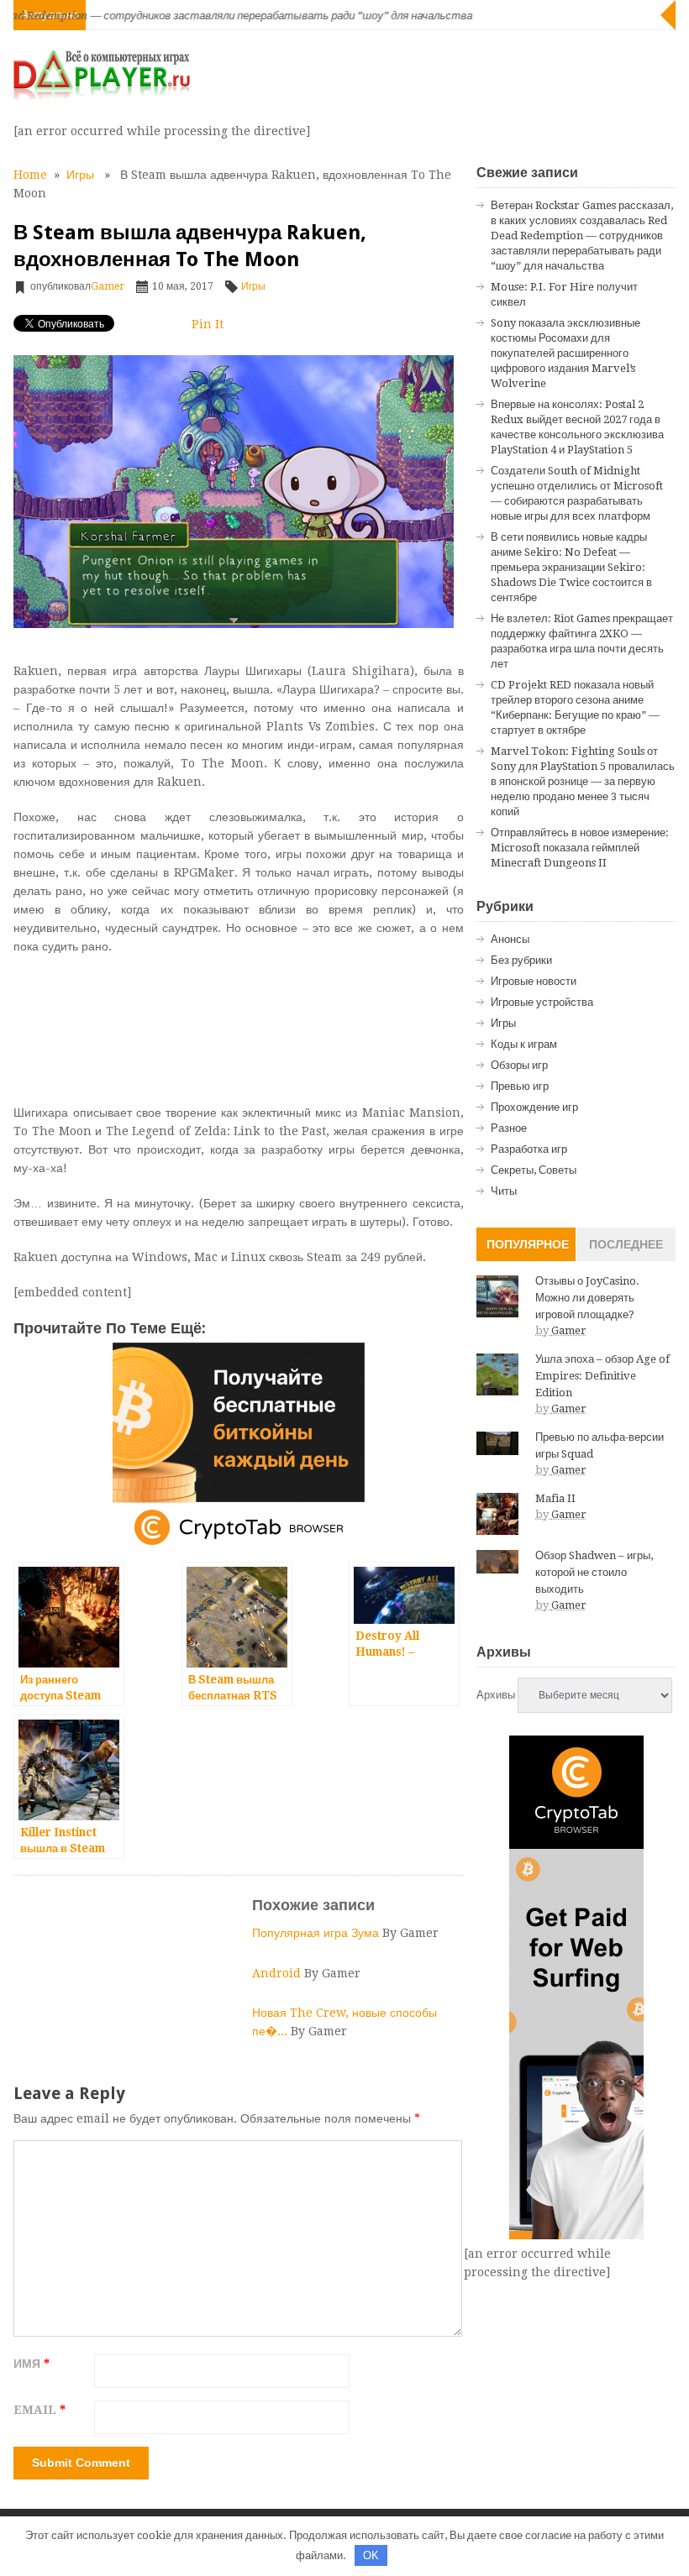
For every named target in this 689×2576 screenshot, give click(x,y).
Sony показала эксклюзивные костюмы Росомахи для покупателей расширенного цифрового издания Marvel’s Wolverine (565, 353)
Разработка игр (529, 1149)
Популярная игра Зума (317, 1933)
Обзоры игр (519, 1065)
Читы (504, 1191)
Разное (509, 1128)
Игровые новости (534, 981)
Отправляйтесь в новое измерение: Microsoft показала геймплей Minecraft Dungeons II (580, 848)
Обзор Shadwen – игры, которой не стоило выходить (594, 1572)
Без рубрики (521, 960)
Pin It (208, 324)
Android (278, 1973)
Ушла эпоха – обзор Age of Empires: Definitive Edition (602, 1376)
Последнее (626, 1244)
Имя (32, 2364)
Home (30, 175)
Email (39, 2410)
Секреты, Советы (534, 1170)
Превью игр (520, 1086)
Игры (80, 175)
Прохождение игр (534, 1107)
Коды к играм (524, 1044)
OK (371, 2555)
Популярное (528, 1244)
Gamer (108, 286)
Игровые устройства (542, 1002)
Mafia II (555, 1498)
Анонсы (510, 939)
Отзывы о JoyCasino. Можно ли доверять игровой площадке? (587, 1298)
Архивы (496, 1695)
